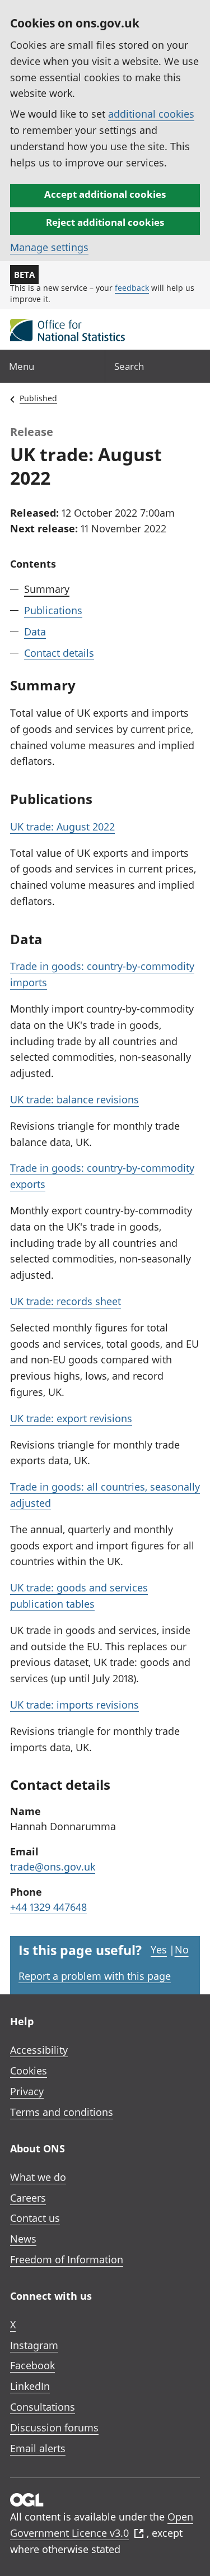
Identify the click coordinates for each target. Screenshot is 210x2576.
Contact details (59, 653)
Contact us (35, 2218)
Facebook (32, 2365)
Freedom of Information (67, 2259)
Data (35, 632)
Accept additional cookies (105, 194)
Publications (53, 610)
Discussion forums (54, 2428)
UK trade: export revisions (71, 1418)
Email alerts (38, 2448)
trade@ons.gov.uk (53, 1867)
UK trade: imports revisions (74, 1705)
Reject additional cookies (105, 222)
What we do (38, 2177)
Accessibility (39, 2050)
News (23, 2239)
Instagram (34, 2345)
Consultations (43, 2407)
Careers (28, 2198)
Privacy (27, 2091)
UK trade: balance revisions (74, 1099)
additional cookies (151, 114)
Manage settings (49, 247)
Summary (47, 589)
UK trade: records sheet (66, 1301)
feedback (132, 288)
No (182, 1950)
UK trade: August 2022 (62, 827)
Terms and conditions (62, 2112)
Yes (159, 1950)
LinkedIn (30, 2386)
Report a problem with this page (95, 1976)
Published (38, 398)
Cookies (29, 2071)
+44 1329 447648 (48, 1907)
